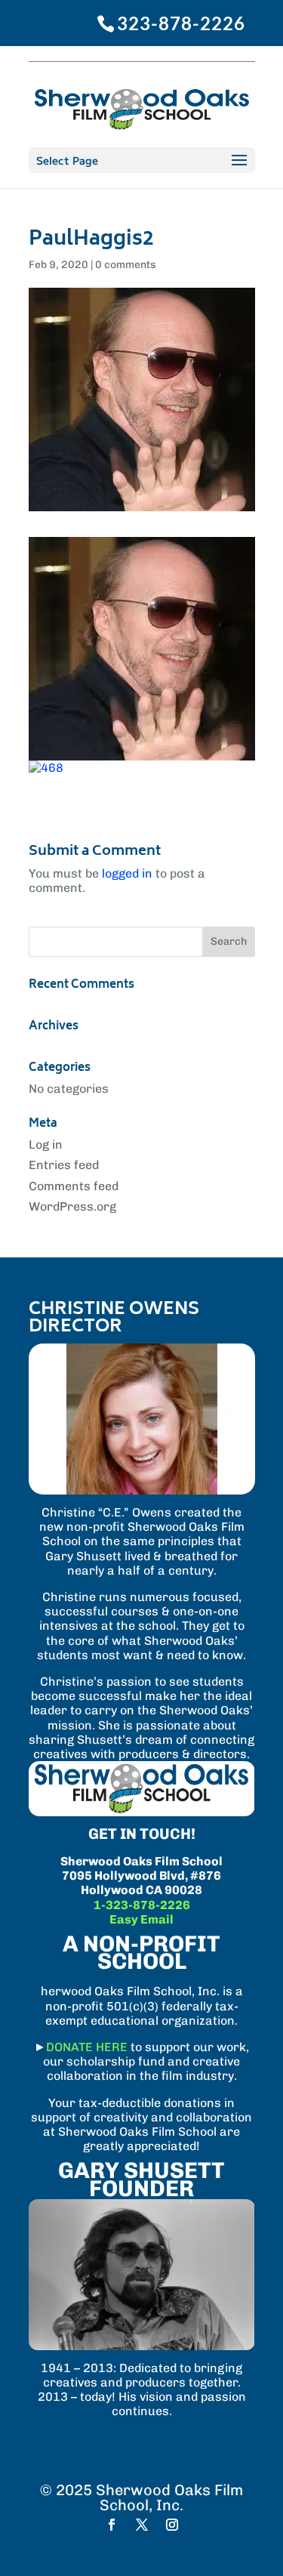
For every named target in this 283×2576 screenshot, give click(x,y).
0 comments (126, 265)
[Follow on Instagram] (172, 2525)
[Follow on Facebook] (112, 2525)
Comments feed (74, 1186)
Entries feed (64, 1165)
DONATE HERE (87, 2047)
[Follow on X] (142, 2525)
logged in (127, 873)
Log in (46, 1145)
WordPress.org (72, 1206)
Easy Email (141, 1919)
